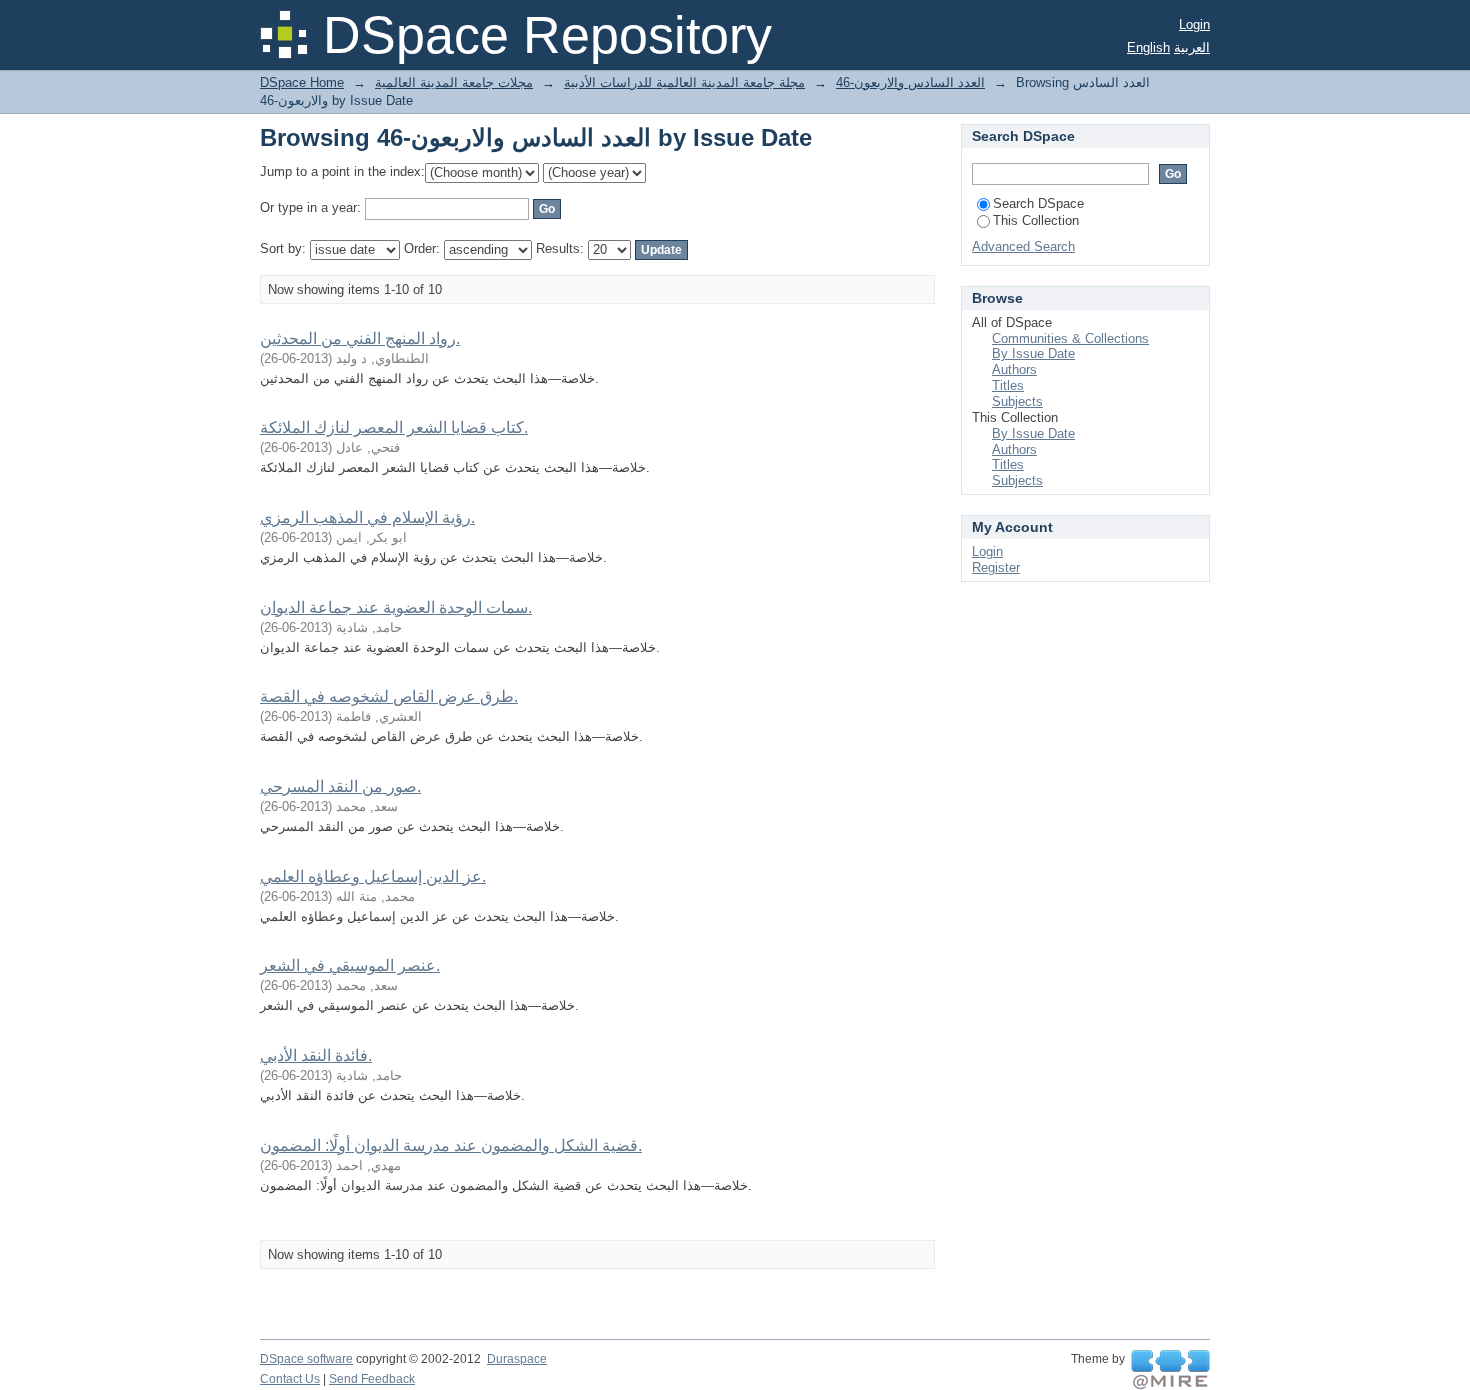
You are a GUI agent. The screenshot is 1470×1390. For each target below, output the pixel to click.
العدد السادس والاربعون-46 (910, 82)
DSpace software (306, 1359)
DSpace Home (302, 82)
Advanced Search (1023, 246)
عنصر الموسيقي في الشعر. (350, 965)
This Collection (1036, 220)
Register (996, 567)
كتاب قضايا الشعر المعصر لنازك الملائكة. (394, 427)
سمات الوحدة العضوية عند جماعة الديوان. (396, 607)
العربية (1192, 47)
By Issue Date (1033, 353)
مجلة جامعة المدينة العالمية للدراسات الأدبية (684, 82)
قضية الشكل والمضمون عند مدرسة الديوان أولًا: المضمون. (451, 1145)
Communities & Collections (1070, 338)
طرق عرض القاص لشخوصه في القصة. (389, 696)
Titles (1008, 385)
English (1148, 47)
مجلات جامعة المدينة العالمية (454, 82)
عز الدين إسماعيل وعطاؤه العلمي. (373, 876)
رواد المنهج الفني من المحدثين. (360, 338)
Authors (1014, 369)
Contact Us (290, 1379)
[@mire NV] (1170, 1370)
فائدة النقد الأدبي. (316, 1055)
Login (1194, 24)
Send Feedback (372, 1379)
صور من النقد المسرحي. (340, 786)
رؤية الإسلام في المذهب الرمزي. (367, 517)
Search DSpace (1038, 203)
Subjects (1017, 401)
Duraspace (517, 1359)
